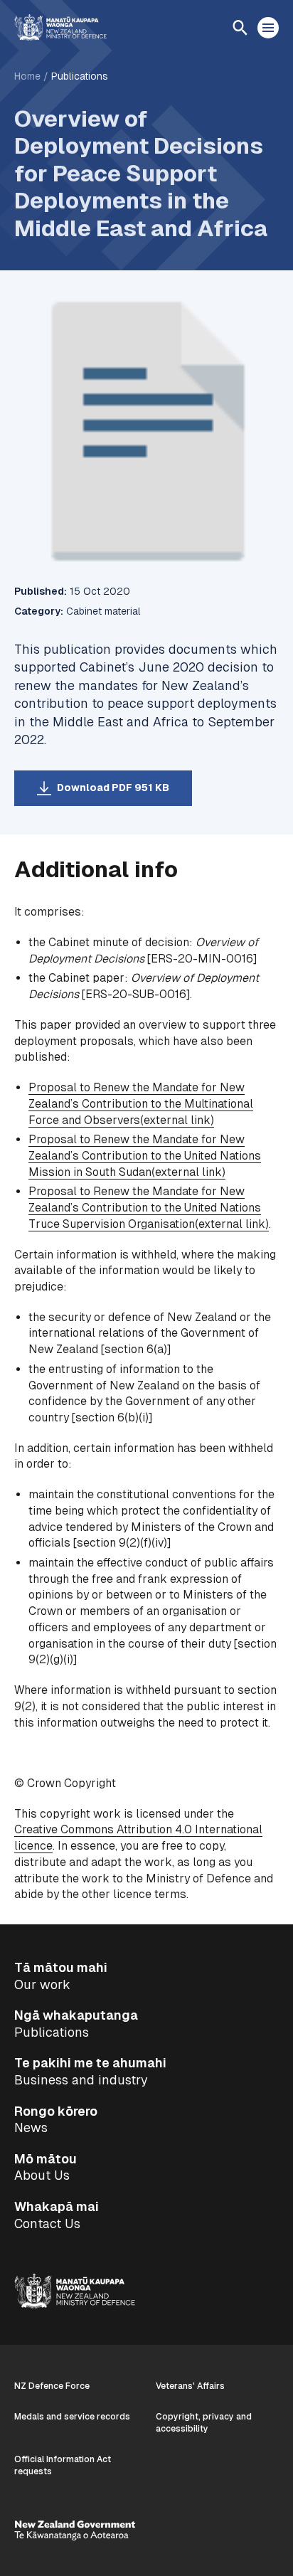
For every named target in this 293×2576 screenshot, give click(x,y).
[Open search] (240, 28)
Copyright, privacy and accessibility (204, 2423)
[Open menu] (268, 28)
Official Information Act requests (63, 2465)
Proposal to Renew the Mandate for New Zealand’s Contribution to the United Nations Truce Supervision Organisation (149, 1207)
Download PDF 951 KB (113, 788)
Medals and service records (72, 2417)
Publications (80, 76)
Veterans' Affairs (190, 2386)
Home (27, 76)
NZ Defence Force (52, 2386)
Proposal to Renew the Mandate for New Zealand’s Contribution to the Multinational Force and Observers (141, 1103)
